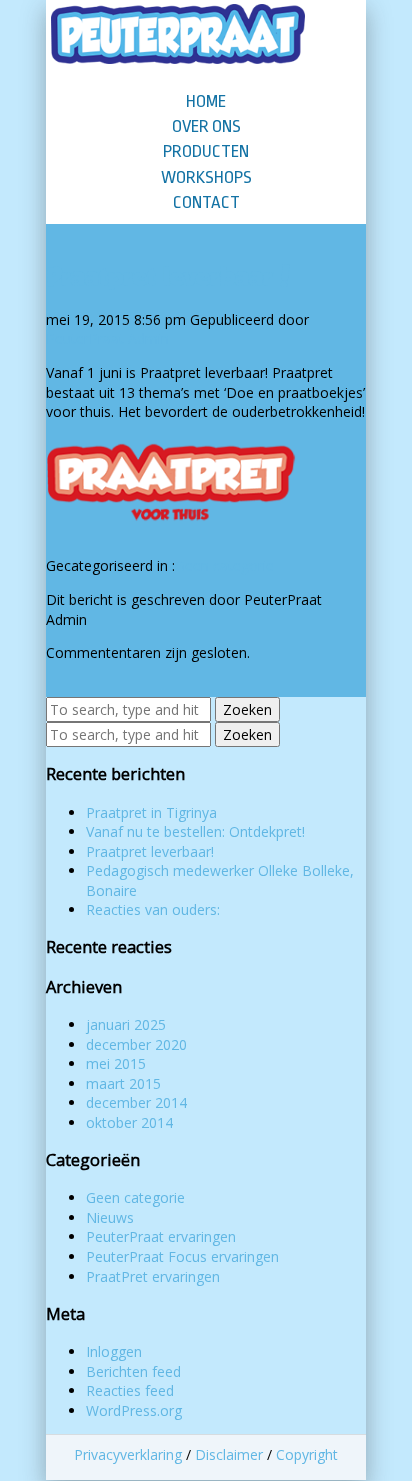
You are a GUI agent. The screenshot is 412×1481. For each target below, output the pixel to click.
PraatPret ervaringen (153, 1276)
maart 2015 (123, 1083)
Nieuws (110, 1217)
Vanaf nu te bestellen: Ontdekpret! (195, 831)
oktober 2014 (129, 1122)
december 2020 (136, 1044)
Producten (206, 151)
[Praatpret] (181, 532)
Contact (206, 202)
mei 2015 (116, 1063)
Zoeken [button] (247, 709)
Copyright (307, 1454)
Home (206, 101)
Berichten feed (133, 1371)
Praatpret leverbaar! (169, 276)
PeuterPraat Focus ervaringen (182, 1256)
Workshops (206, 177)
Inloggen (114, 1351)
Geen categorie (224, 565)
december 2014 (136, 1102)
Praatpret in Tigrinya (151, 812)
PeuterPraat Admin (107, 338)
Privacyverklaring (128, 1454)
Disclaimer (229, 1454)
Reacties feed (130, 1390)
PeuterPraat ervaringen (161, 1236)
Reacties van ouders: (153, 909)
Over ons (206, 126)
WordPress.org (134, 1410)
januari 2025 (126, 1024)
